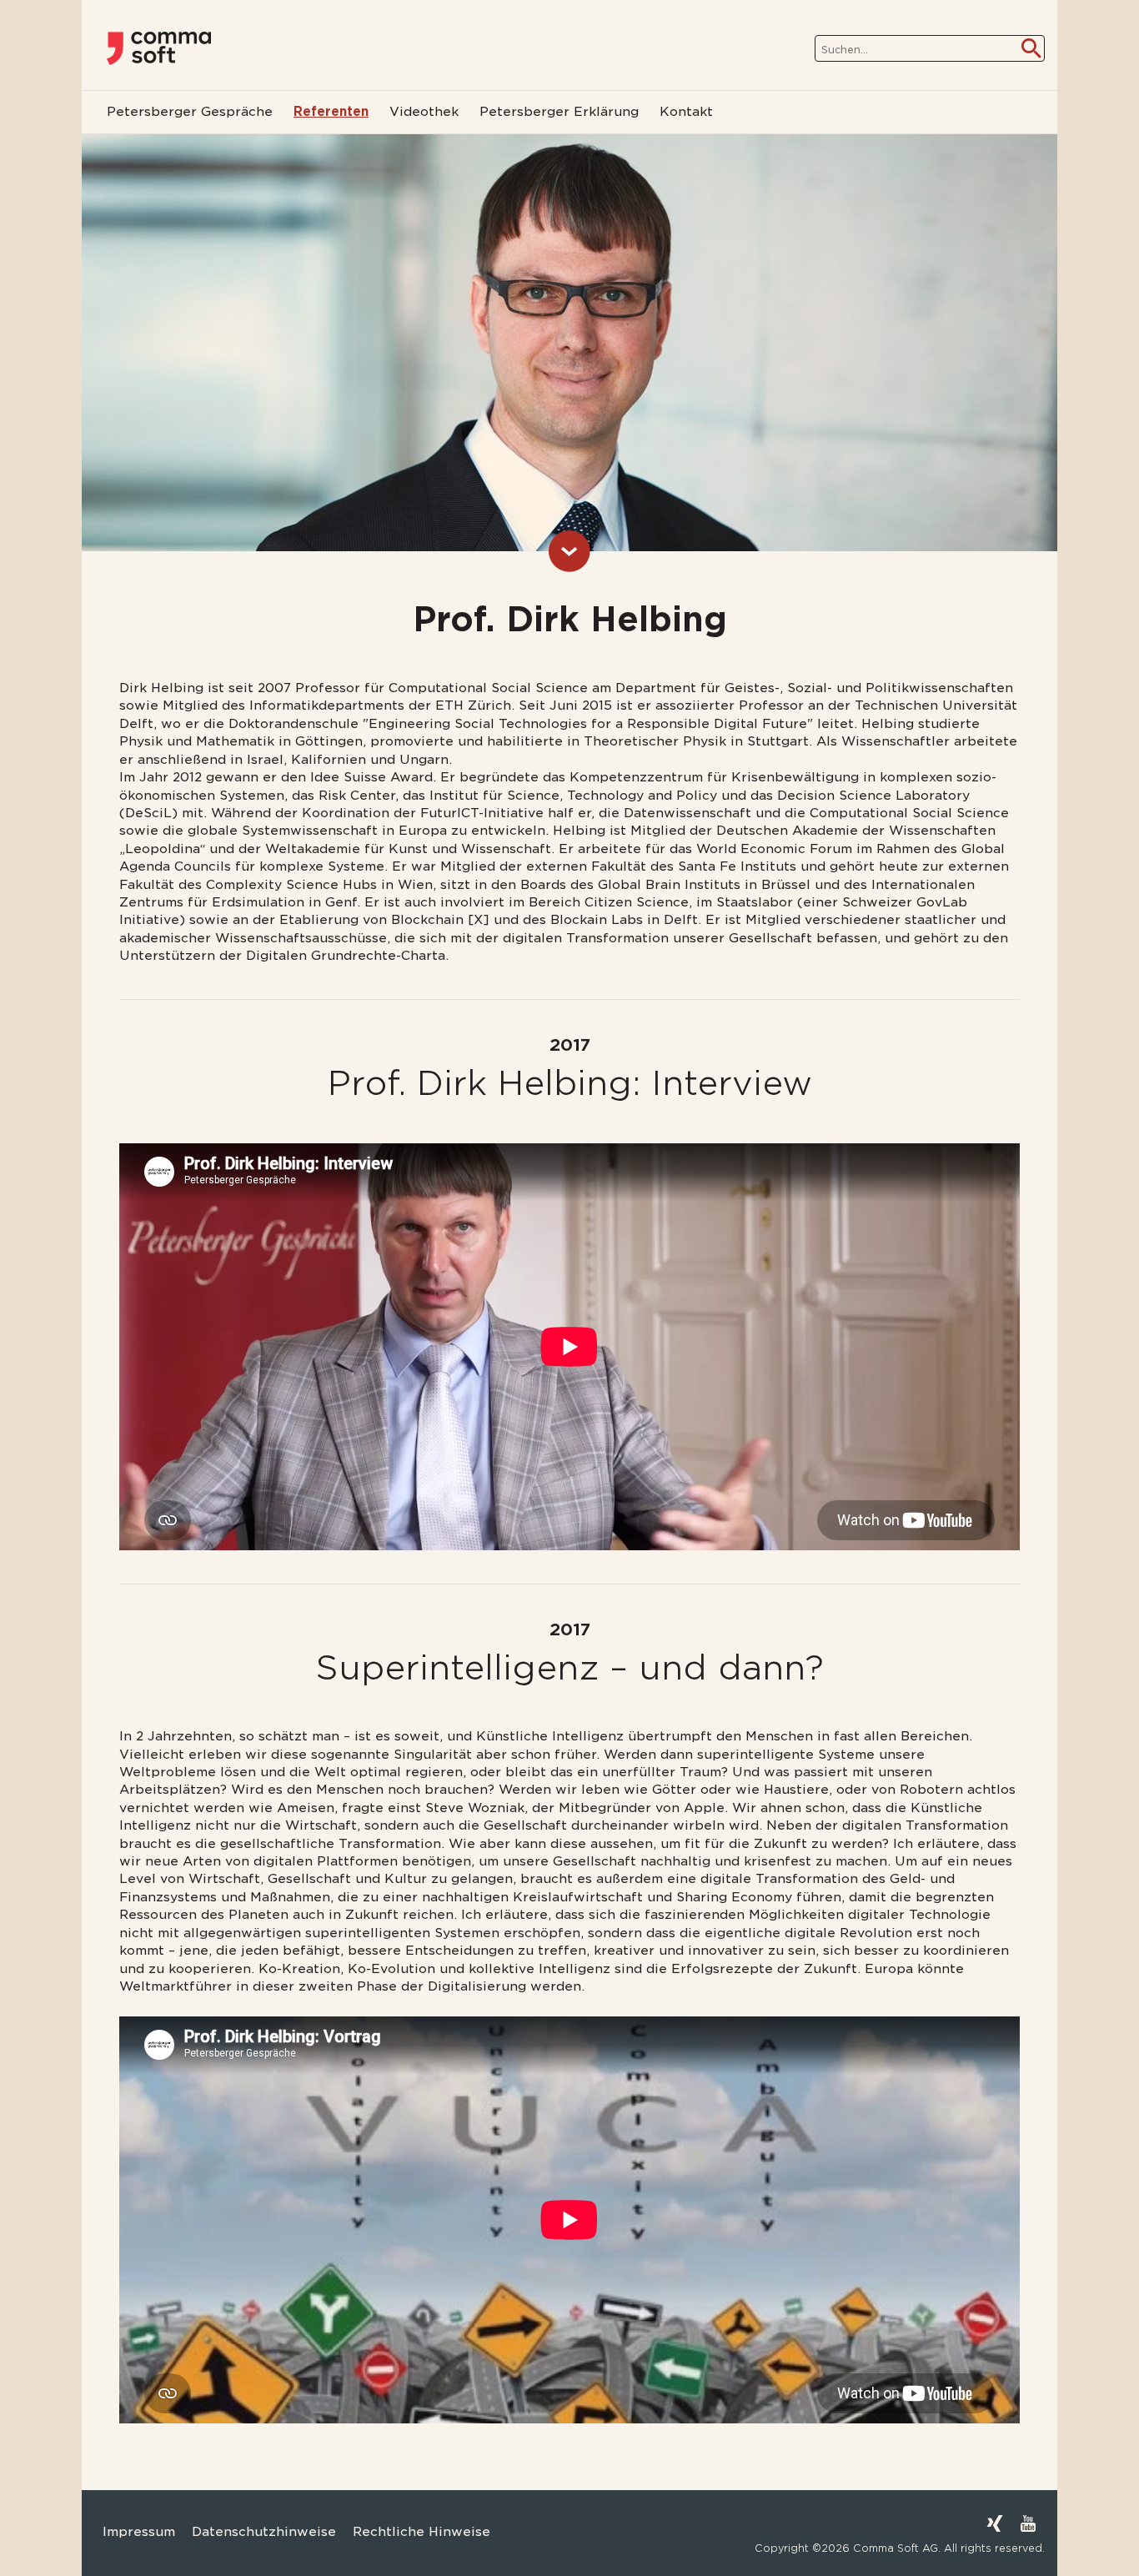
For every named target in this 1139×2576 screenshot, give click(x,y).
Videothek (424, 112)
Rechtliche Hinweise (421, 2532)
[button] (37, 2539)
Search (1031, 48)
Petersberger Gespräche (190, 112)
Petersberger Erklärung (559, 112)
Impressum (139, 2532)
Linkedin (961, 2523)
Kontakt (686, 112)
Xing (995, 2523)
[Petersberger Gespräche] (159, 48)
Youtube (1028, 2523)
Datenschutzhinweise (264, 2532)
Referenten (331, 112)
